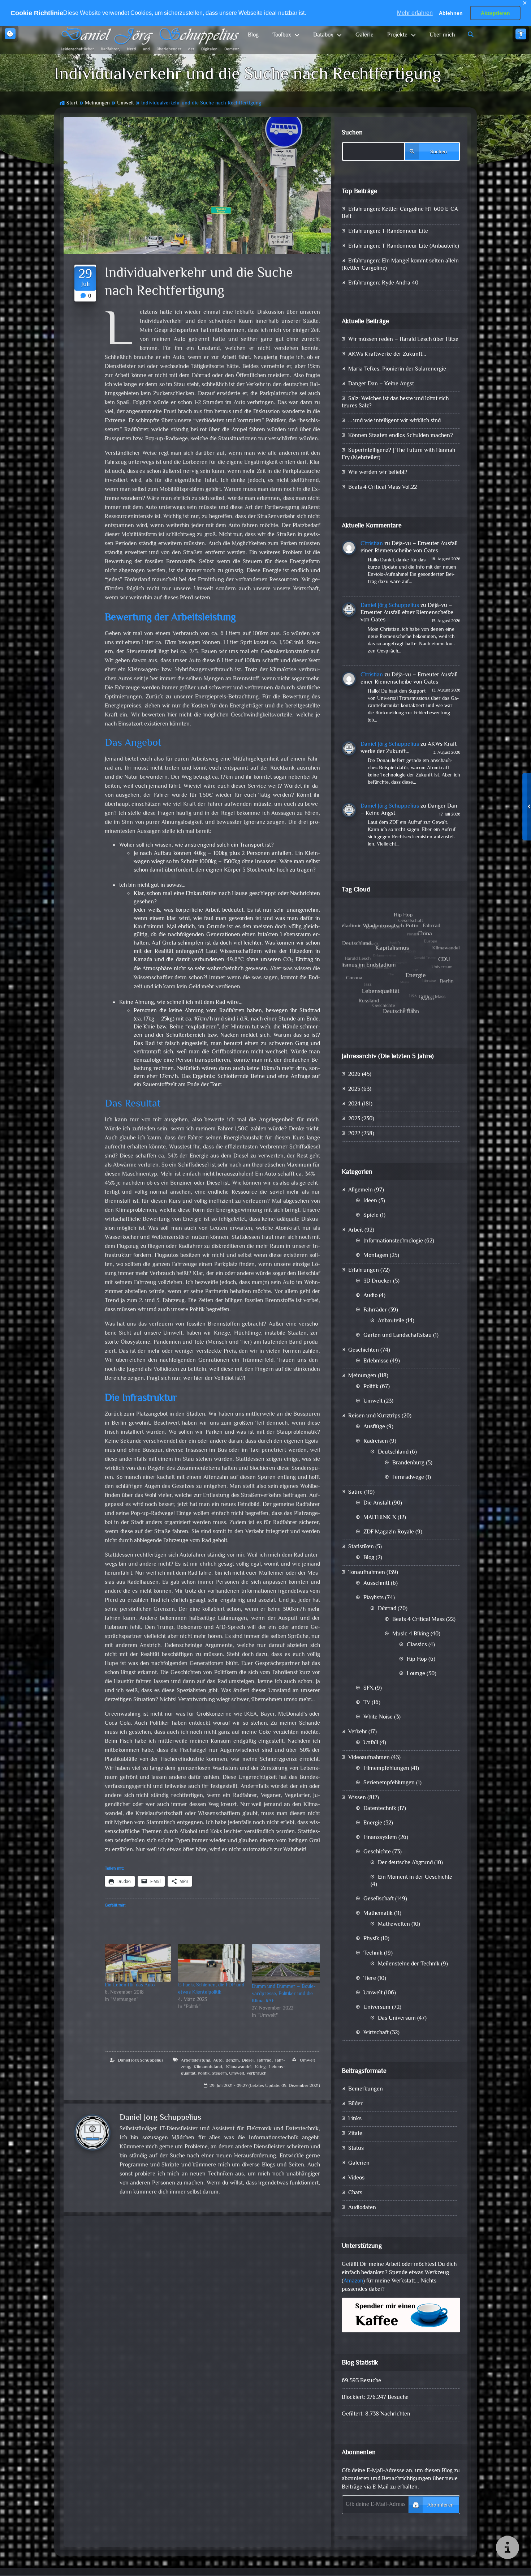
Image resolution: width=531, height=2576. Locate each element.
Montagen (376, 1256)
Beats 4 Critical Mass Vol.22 (383, 487)
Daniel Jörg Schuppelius (141, 2061)
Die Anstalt (377, 1503)
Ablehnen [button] (451, 13)
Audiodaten (362, 2208)
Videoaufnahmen (369, 1758)
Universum (377, 2008)
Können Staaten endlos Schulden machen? (401, 436)
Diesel (248, 2061)
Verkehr (358, 1732)
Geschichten (364, 1350)
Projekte (397, 35)
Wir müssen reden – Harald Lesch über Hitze (403, 340)
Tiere (370, 1979)
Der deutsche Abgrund (405, 1863)
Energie (373, 1823)
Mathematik (378, 1914)
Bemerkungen (366, 2089)
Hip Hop (417, 1659)
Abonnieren (441, 2505)
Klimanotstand (208, 2067)
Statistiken (361, 1547)
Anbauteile (391, 1321)
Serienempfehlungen (389, 1783)
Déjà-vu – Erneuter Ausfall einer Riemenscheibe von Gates (409, 547)
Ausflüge (374, 1427)
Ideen (370, 1201)
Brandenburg (408, 1463)
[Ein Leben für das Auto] (138, 1963)
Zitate (355, 2134)
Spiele (371, 1216)
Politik (204, 2074)
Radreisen (376, 1441)
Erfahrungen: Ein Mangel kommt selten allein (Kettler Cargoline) (400, 265)
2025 (354, 1089)
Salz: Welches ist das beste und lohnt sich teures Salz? (395, 403)
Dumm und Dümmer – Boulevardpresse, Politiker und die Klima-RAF (284, 1994)
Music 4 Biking (411, 1634)
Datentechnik (380, 1809)
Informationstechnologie (393, 1241)
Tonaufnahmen (367, 1573)
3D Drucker (377, 1281)
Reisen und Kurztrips (374, 1416)
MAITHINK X (380, 1518)
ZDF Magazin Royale (389, 1532)
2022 (354, 1134)
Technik (373, 1953)
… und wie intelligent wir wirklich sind (394, 421)
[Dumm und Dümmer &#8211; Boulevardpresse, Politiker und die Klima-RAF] (286, 1964)
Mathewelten (394, 1924)
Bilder (355, 2104)
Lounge (416, 1674)
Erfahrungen (364, 1270)
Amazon (353, 2281)
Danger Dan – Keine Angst (381, 384)
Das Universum (397, 2018)
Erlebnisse (376, 1361)
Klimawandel (239, 2067)
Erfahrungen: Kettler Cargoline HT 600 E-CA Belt (400, 213)
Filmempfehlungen (386, 1769)
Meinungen (97, 103)
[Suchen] (471, 35)
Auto (218, 2061)
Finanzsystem (380, 1838)
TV (367, 1703)
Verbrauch (256, 2074)
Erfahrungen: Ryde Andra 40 (383, 283)
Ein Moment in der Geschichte (415, 1877)
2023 (354, 1119)
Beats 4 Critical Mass (418, 1620)
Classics (417, 1645)
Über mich (442, 35)
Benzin (232, 2061)
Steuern (219, 2074)
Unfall (371, 1743)
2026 (354, 1075)
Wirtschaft (376, 2033)
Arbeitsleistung (196, 2061)
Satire (355, 1492)
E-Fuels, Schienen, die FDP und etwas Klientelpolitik (211, 1989)
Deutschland (393, 1452)
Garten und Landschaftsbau (398, 1336)
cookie (10, 34)
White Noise (378, 1717)
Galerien (359, 2163)
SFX (368, 1688)
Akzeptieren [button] (495, 13)
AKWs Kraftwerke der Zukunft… (387, 354)
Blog (253, 35)
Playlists (374, 1598)
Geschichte (377, 1852)
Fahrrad (264, 2061)
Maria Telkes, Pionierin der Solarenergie (397, 369)
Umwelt (126, 103)
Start (72, 103)
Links (355, 2119)
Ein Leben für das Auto (130, 1985)
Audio (370, 1296)
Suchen (352, 133)
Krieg (260, 2067)
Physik (371, 1939)
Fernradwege (408, 1478)
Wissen (357, 1798)
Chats (355, 2193)
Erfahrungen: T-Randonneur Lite (388, 232)
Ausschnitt (376, 1584)
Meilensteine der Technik (409, 1964)
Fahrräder (375, 1310)
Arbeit (356, 1230)
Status (356, 2149)
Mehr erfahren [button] (415, 13)
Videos (356, 2178)
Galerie (364, 35)
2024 (354, 1104)
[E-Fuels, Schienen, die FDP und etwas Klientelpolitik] (211, 1963)
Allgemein (361, 1190)
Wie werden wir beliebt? (378, 473)
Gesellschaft (379, 1899)
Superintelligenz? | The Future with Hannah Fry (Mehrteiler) (398, 454)
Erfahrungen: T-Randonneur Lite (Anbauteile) (404, 246)
